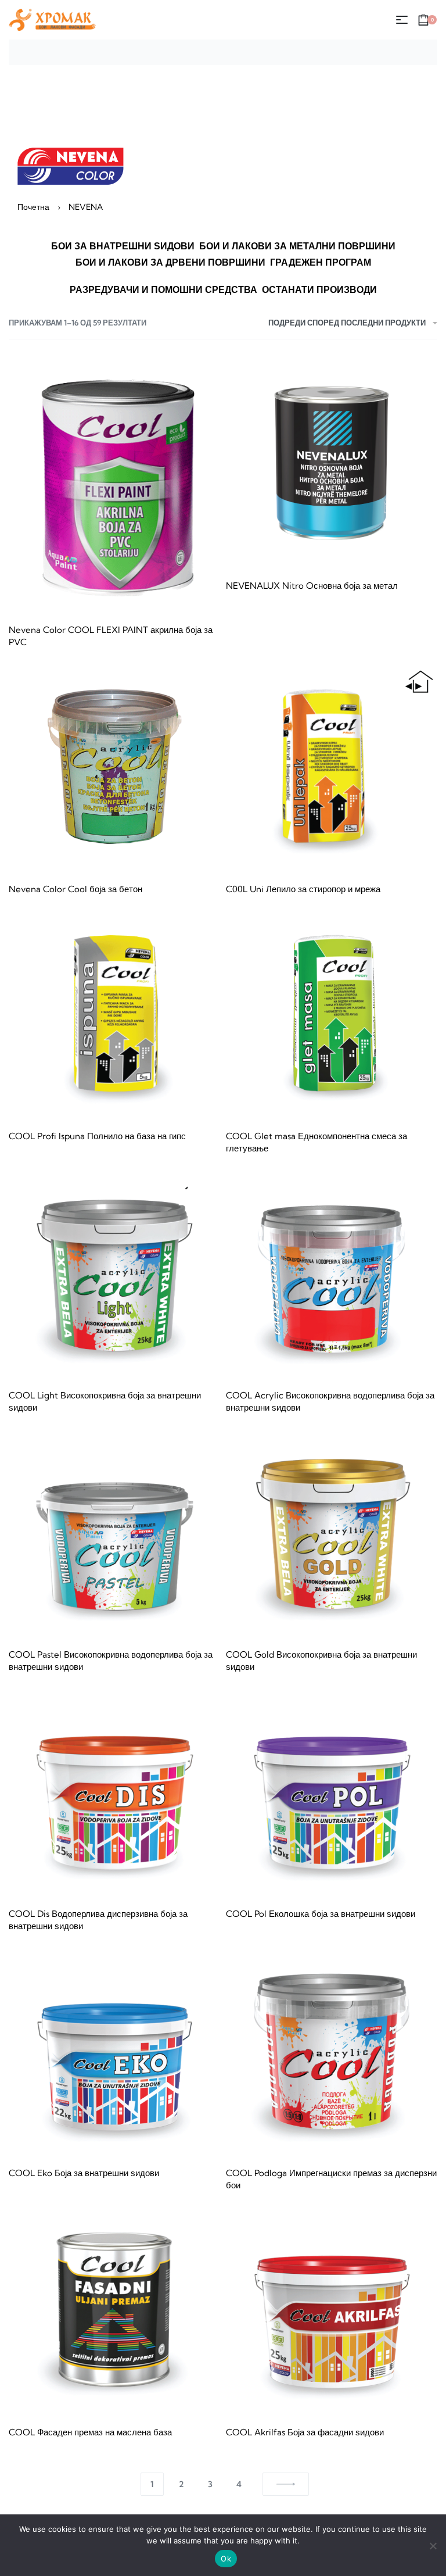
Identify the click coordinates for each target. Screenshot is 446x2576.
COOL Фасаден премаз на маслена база (90, 2432)
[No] (433, 2544)
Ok (226, 2559)
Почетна (33, 207)
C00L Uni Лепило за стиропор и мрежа (303, 889)
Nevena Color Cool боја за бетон (75, 889)
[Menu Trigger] (408, 25)
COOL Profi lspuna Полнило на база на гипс (97, 1136)
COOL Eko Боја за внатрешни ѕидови (84, 2173)
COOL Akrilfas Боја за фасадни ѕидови (305, 2432)
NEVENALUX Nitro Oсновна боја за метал (312, 586)
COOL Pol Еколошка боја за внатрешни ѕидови (321, 1914)
